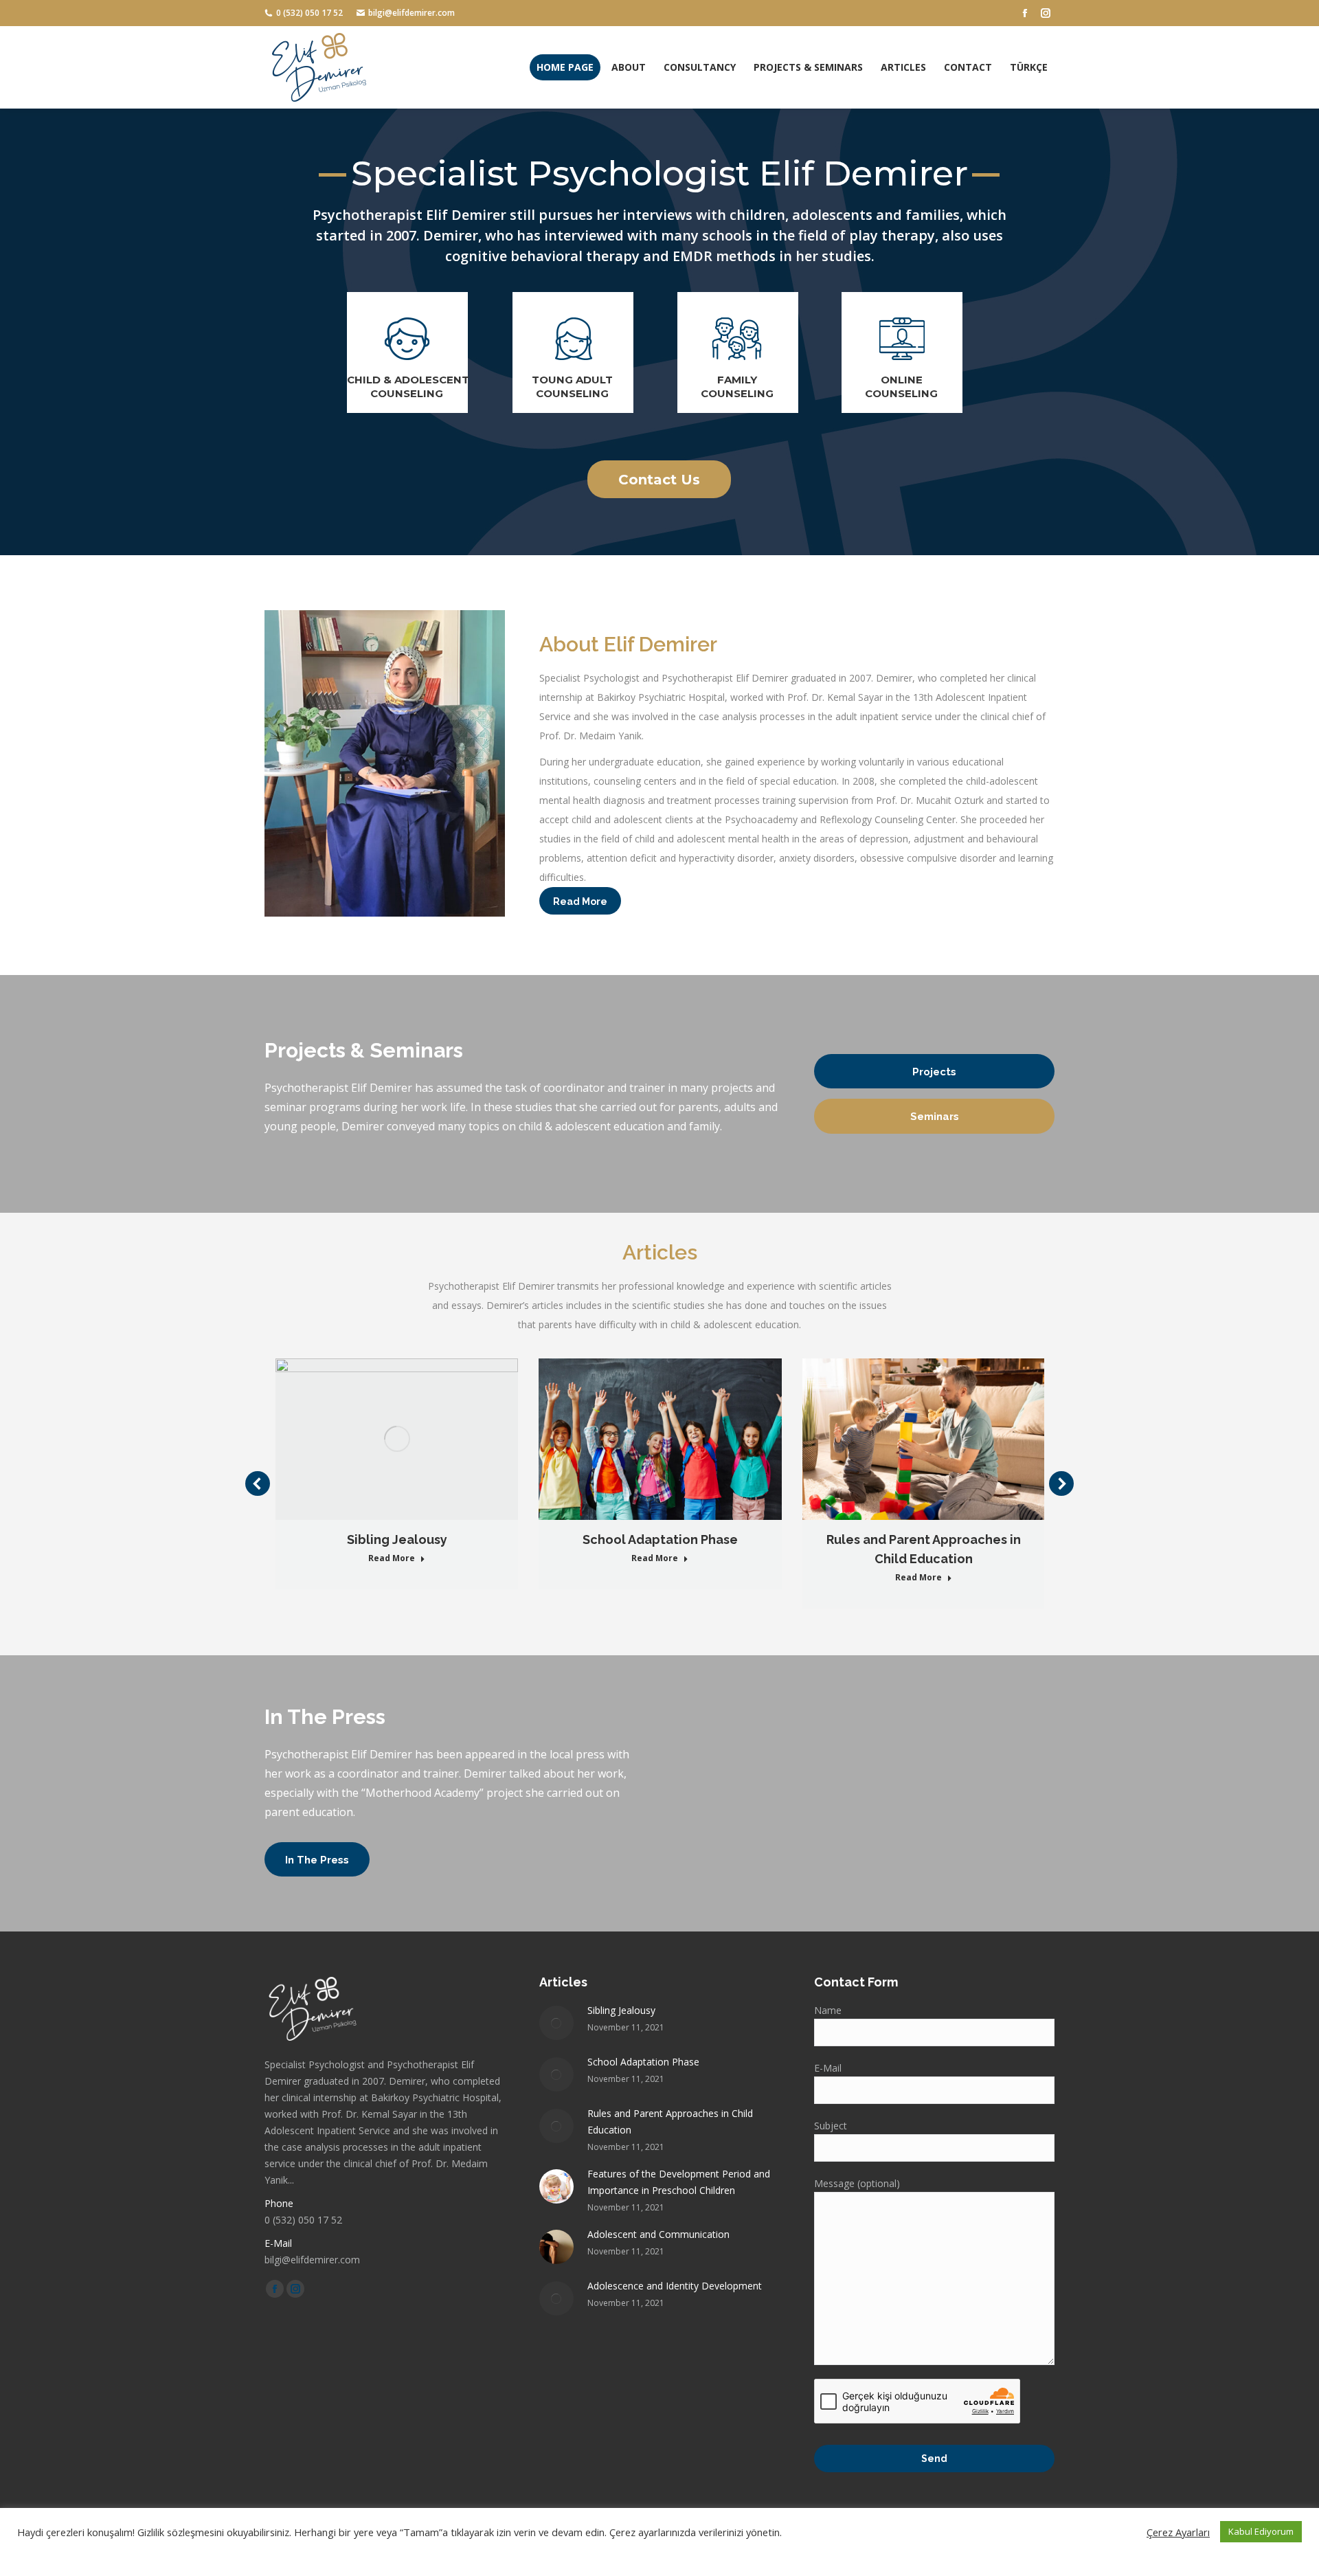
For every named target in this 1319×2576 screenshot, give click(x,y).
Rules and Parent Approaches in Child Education (924, 1549)
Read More (392, 1558)
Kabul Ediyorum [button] (1261, 2531)
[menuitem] (565, 67)
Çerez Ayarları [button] (1178, 2532)
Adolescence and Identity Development (675, 2286)
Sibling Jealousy (397, 1539)
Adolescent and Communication (658, 2234)
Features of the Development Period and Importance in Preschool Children (679, 2182)
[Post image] (556, 2023)
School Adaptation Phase (660, 1539)
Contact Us (659, 480)
